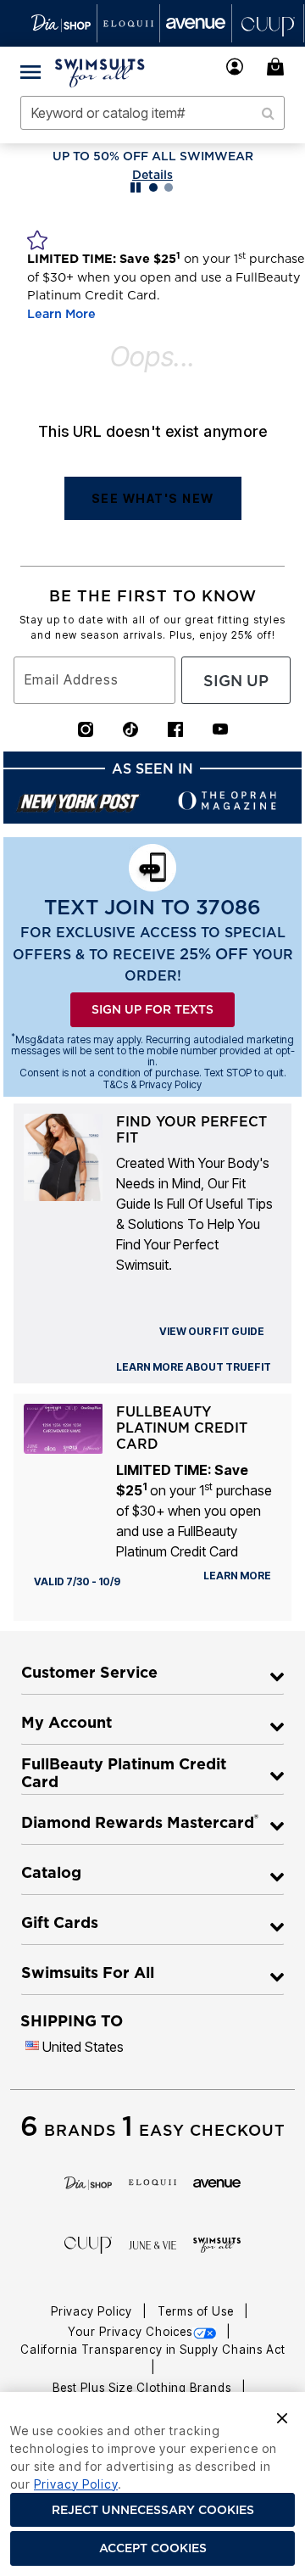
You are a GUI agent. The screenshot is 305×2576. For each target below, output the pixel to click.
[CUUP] (88, 2244)
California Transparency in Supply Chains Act (153, 2350)
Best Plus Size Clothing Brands (144, 2388)
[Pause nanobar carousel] (136, 187)
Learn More (61, 314)
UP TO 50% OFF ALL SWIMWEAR (153, 156)
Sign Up (236, 681)
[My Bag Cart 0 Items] (278, 67)
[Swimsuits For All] (217, 2244)
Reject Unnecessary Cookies (153, 2510)
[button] (235, 67)
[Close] (282, 2417)
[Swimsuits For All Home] (100, 71)
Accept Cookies (153, 2548)
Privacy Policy (93, 2311)
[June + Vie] (152, 2244)
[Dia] (88, 2182)
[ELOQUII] (152, 2181)
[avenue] (217, 2182)
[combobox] (152, 113)
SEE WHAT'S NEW (153, 498)
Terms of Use (197, 2311)
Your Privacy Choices (130, 2332)
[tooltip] (61, 23)
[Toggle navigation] (30, 71)
